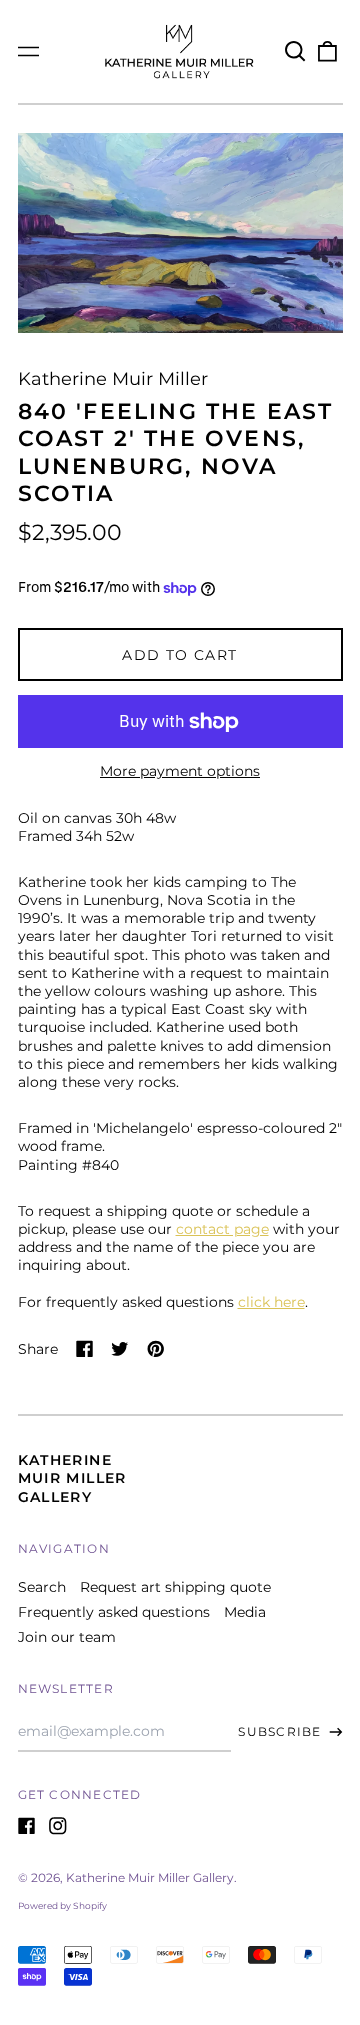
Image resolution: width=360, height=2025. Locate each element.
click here (271, 1302)
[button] (296, 52)
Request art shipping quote (175, 1587)
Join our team (67, 1637)
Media (245, 1612)
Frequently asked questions (114, 1612)
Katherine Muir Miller (113, 378)
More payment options (180, 771)
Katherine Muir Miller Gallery (72, 1478)
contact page (222, 1229)
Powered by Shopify (62, 1905)
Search (42, 1587)
